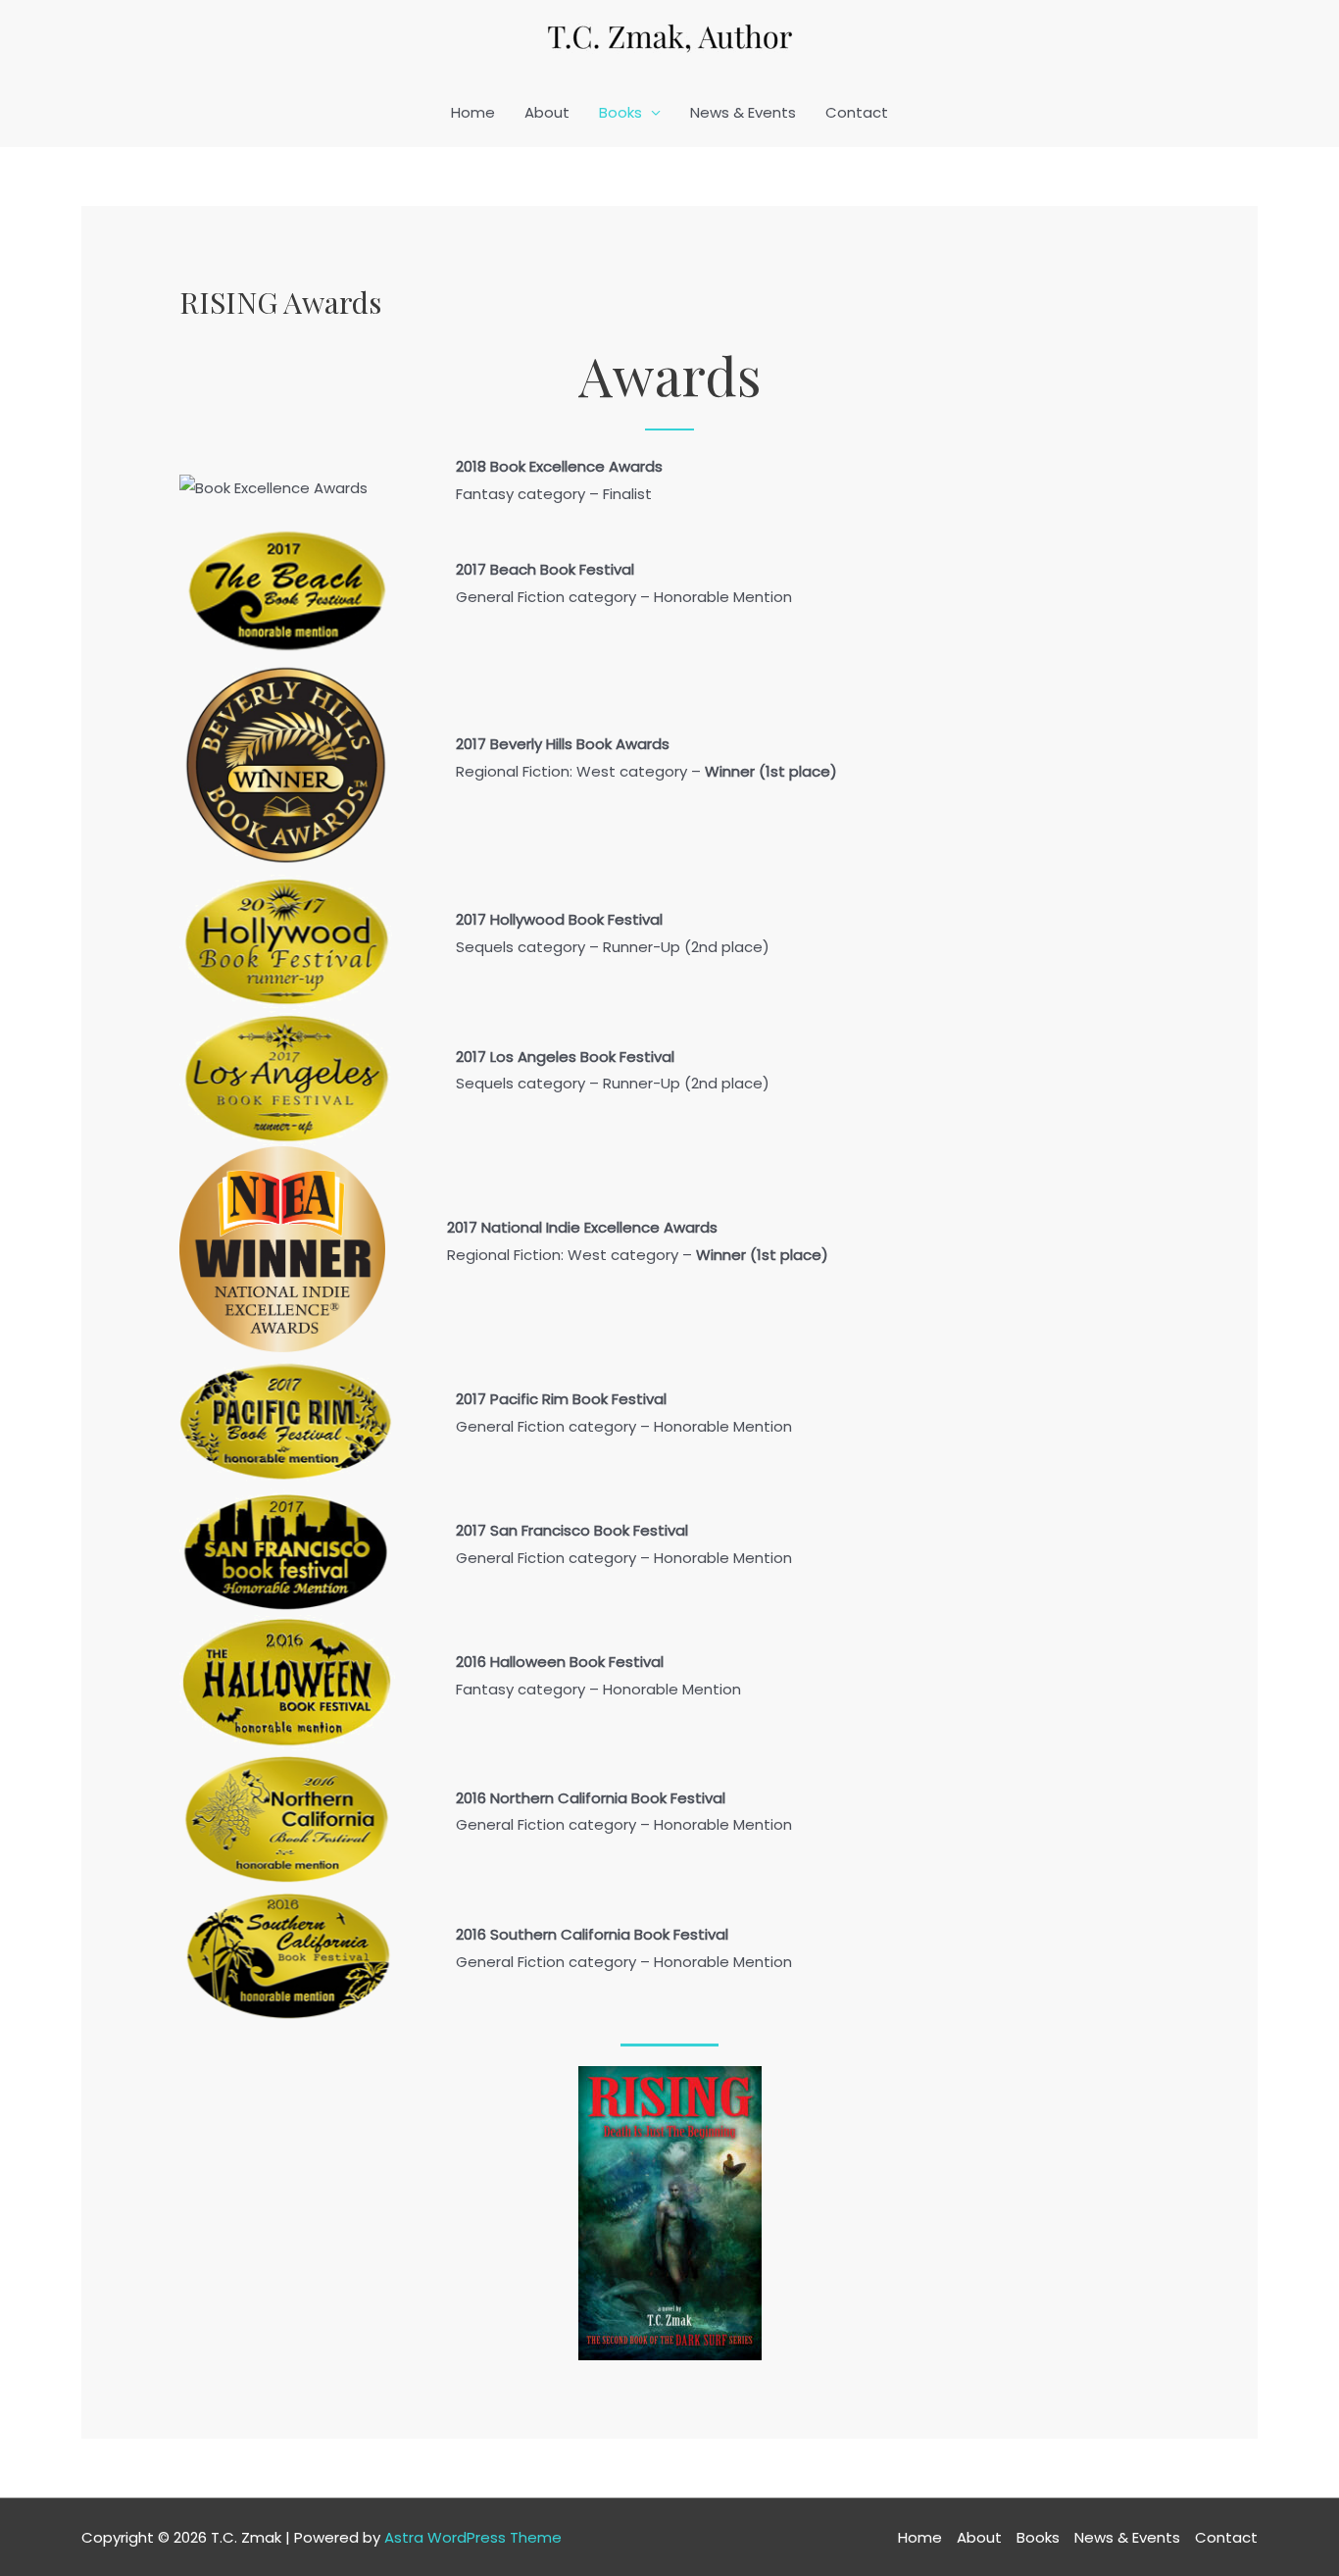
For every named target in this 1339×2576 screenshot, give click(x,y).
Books (620, 112)
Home (473, 112)
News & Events (743, 112)
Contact (857, 112)
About (547, 112)
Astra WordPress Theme (473, 2537)
